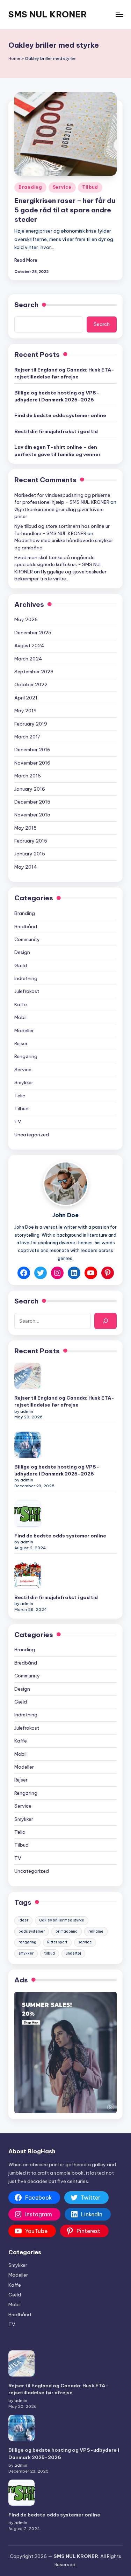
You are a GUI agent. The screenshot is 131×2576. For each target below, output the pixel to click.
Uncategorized (32, 1135)
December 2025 (33, 633)
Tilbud (90, 187)
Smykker (24, 1082)
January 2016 (30, 789)
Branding (30, 187)
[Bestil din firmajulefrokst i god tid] (27, 1575)
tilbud (50, 1953)
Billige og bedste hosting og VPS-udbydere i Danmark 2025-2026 (57, 396)
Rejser (21, 1043)
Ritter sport (57, 1942)
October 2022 (31, 684)
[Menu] (119, 14)
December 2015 (32, 802)
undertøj (73, 1953)
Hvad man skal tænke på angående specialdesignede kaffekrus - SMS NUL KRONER (58, 565)
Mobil (20, 1017)
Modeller (24, 1031)
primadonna (67, 1931)
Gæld (21, 965)
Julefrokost (27, 991)
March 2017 (27, 737)
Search (26, 305)
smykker (26, 1953)
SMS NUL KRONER (48, 14)
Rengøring (26, 1056)
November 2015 (32, 815)
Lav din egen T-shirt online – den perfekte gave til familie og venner (57, 451)
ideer (23, 1920)
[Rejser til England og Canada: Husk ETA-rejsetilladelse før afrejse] (27, 1376)
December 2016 (32, 750)
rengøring (27, 1942)
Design (22, 952)
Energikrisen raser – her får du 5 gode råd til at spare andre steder (65, 210)
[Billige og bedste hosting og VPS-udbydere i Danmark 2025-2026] (27, 1445)
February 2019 (31, 724)
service (85, 1942)
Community (27, 939)
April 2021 (26, 698)
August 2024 (29, 645)
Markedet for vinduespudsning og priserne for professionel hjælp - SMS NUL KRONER (62, 499)
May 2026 (26, 619)
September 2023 (34, 672)
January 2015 (30, 854)
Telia (20, 1096)
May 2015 (26, 828)
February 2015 (31, 841)
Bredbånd (26, 926)
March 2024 (28, 659)
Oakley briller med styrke (62, 1920)
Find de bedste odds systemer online (60, 415)
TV (18, 1121)
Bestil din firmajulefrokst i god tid (56, 431)
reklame (96, 1931)
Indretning (26, 978)
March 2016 (28, 776)
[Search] (105, 1321)
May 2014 (26, 867)
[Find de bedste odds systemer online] (27, 1514)
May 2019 (26, 711)
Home (14, 58)
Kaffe (21, 1004)
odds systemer (32, 1931)
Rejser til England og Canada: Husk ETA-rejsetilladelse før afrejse (64, 373)
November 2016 (32, 763)
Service (62, 187)
